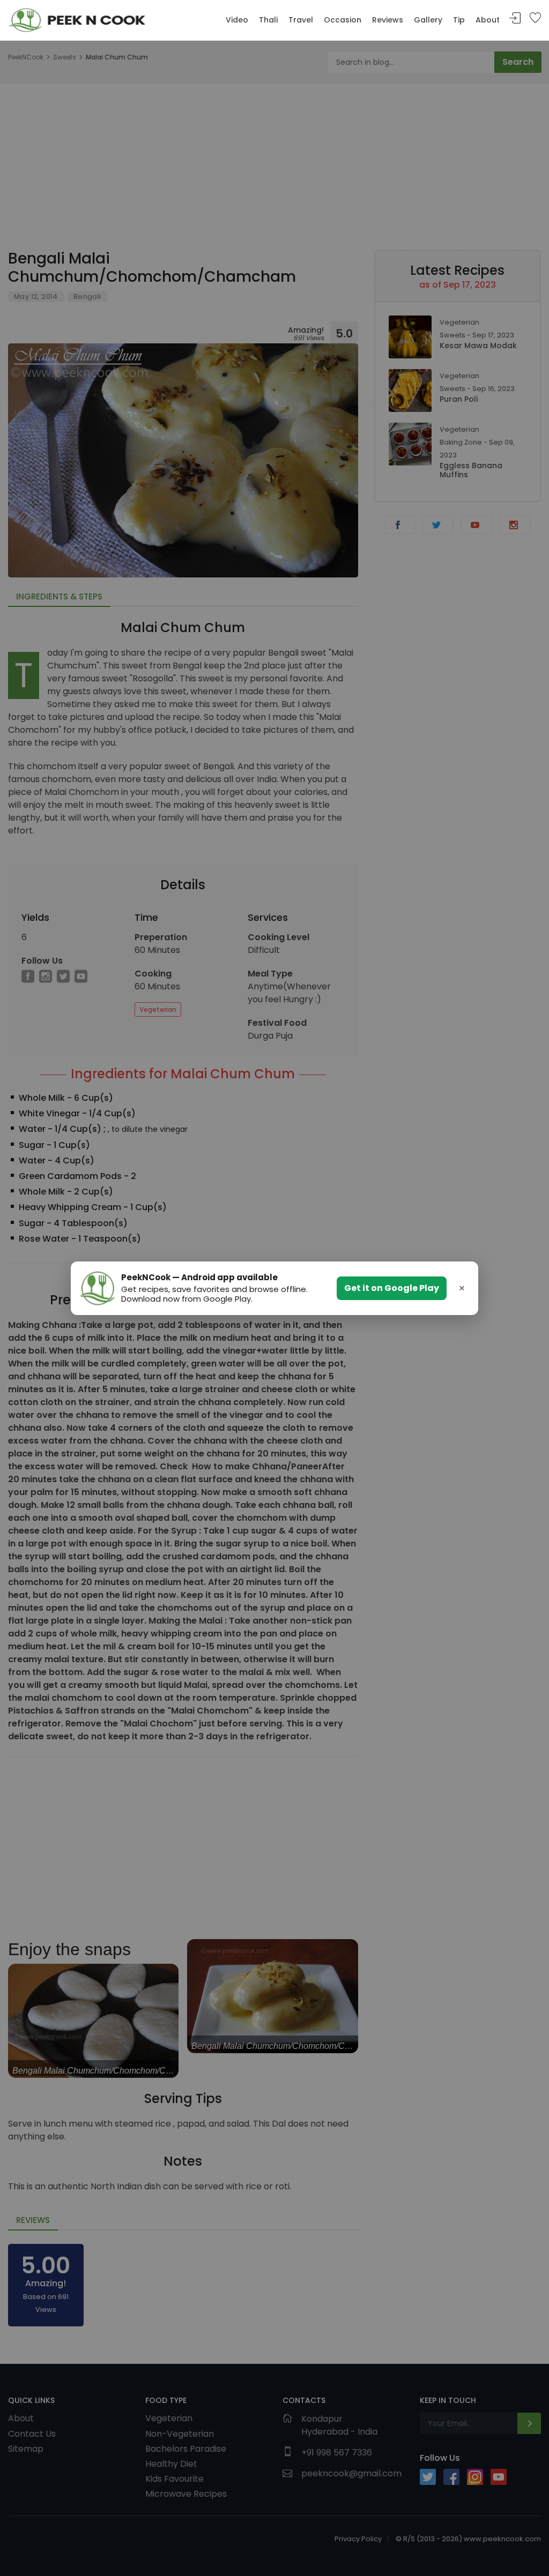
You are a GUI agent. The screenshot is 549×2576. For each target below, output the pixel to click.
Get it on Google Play (392, 1288)
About (488, 20)
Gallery (428, 20)
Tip (459, 20)
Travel (301, 20)
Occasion (343, 20)
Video (237, 20)
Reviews (388, 20)
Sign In (515, 18)
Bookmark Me (535, 18)
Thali (268, 20)
